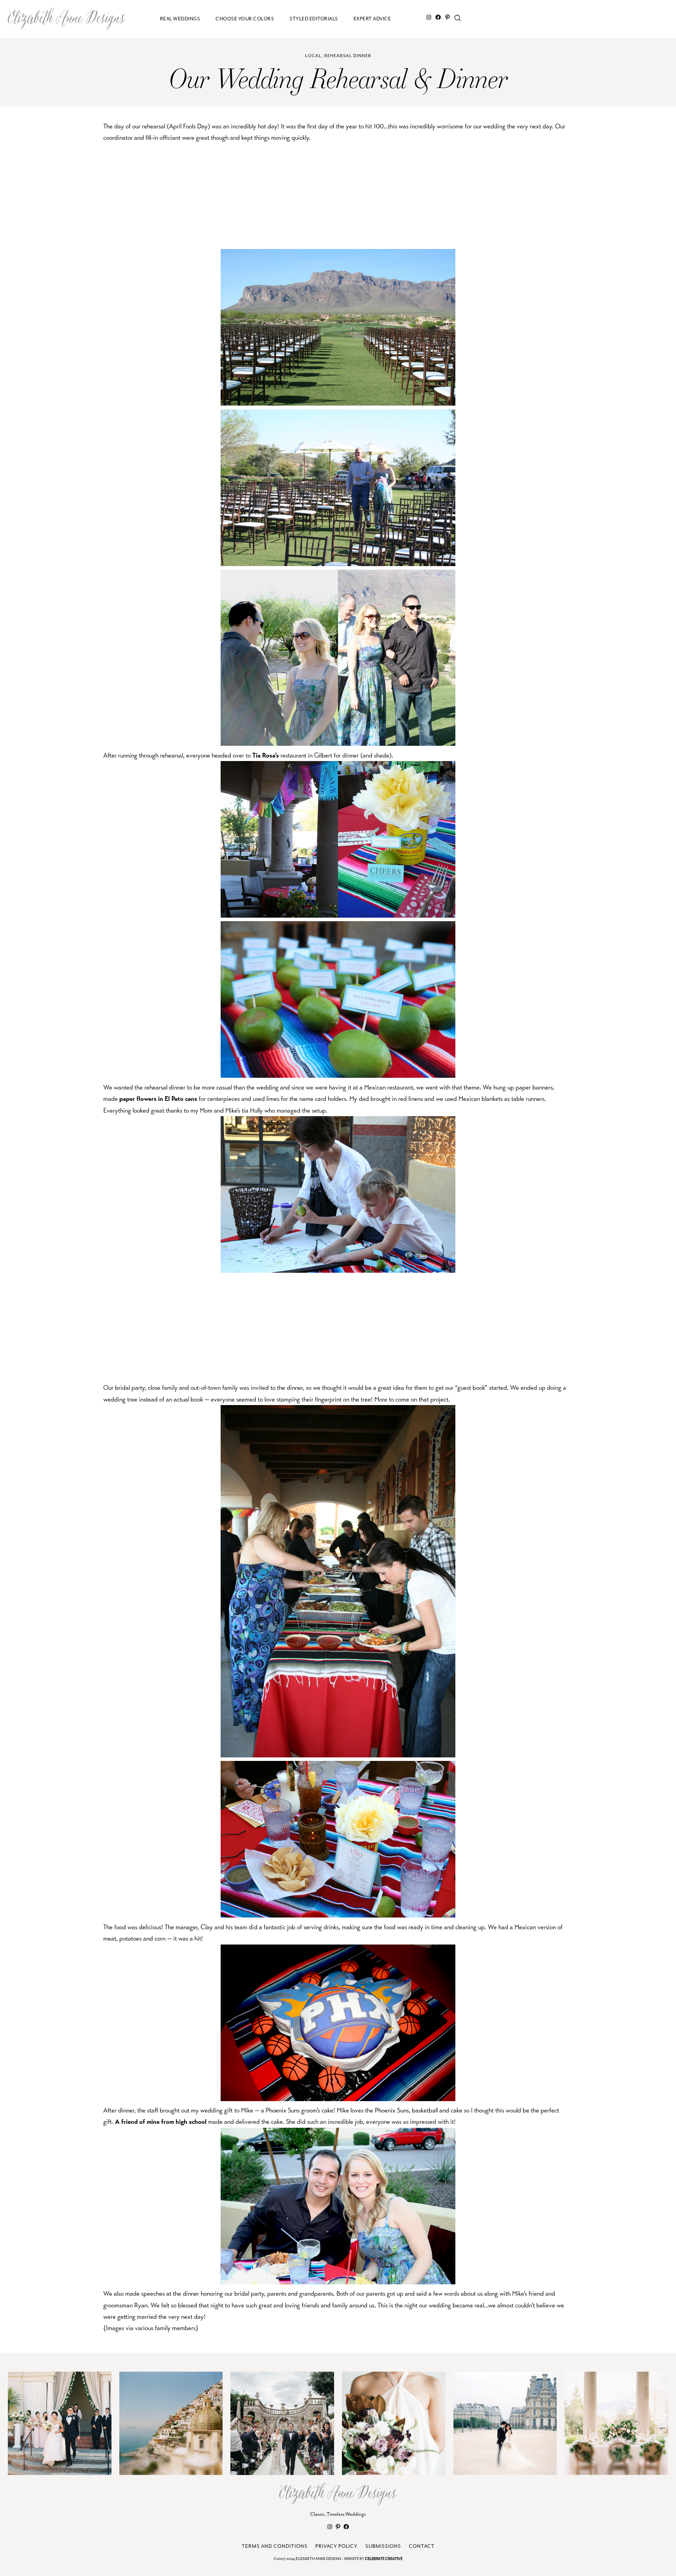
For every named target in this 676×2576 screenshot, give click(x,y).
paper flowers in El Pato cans (158, 1099)
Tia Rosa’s (266, 755)
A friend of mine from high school (161, 2122)
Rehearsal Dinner (348, 56)
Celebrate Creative (384, 2559)
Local (313, 56)
